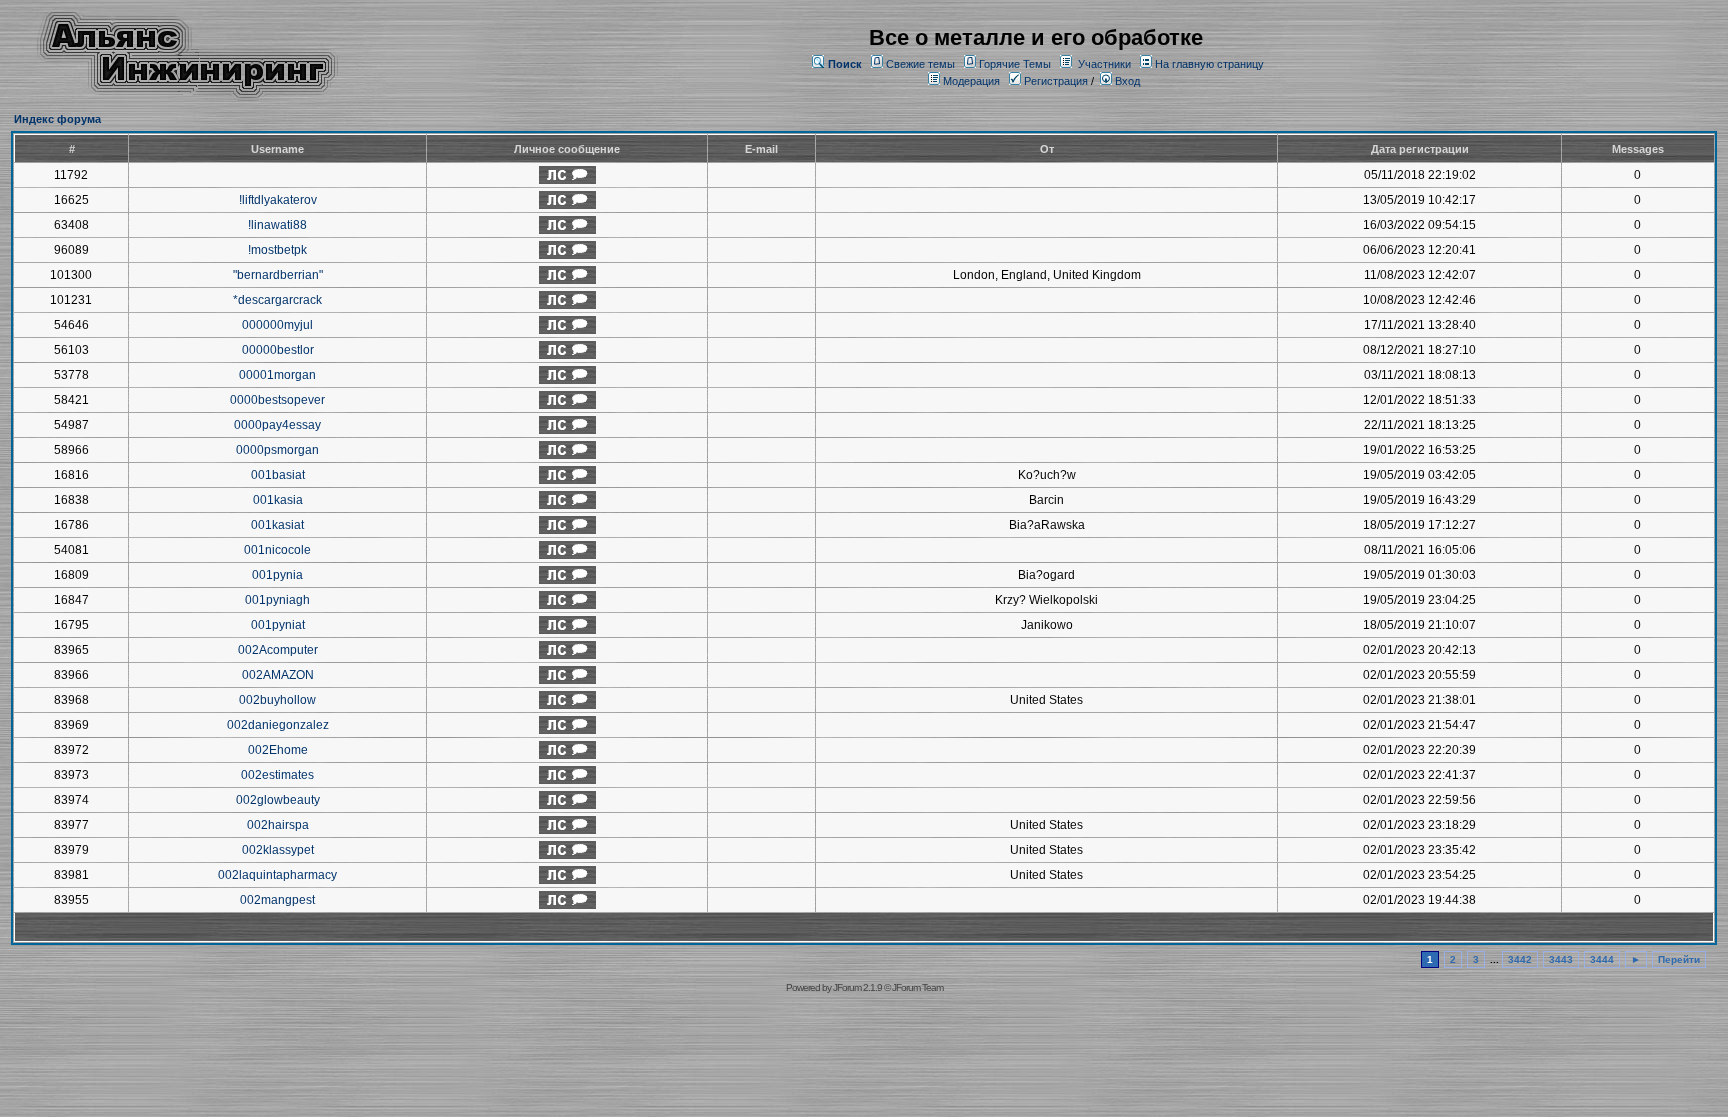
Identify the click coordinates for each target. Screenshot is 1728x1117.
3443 (1561, 959)
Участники (1104, 64)
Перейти (1679, 959)
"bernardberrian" (278, 275)
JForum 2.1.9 (857, 987)
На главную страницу (1209, 64)
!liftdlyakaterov (278, 200)
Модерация (971, 81)
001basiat (278, 475)
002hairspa (278, 825)
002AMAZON (278, 675)
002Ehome (278, 750)
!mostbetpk (277, 250)
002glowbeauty (278, 800)
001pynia (277, 575)
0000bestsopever (277, 400)
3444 (1602, 959)
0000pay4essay (277, 425)
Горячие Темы (1015, 64)
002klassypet (278, 850)
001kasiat (277, 525)
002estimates (277, 775)
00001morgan (277, 375)
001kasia (278, 500)
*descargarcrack (277, 300)
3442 (1520, 959)
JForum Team (917, 987)
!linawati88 (277, 225)
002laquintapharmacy (277, 875)
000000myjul (277, 325)
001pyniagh (277, 600)
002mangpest (277, 900)
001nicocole (277, 550)
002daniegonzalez (278, 725)
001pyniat (278, 625)
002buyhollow (277, 700)
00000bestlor (278, 350)
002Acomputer (278, 650)
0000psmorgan (277, 450)
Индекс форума (57, 119)
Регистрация (1054, 81)
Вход (1126, 81)
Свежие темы (920, 64)
